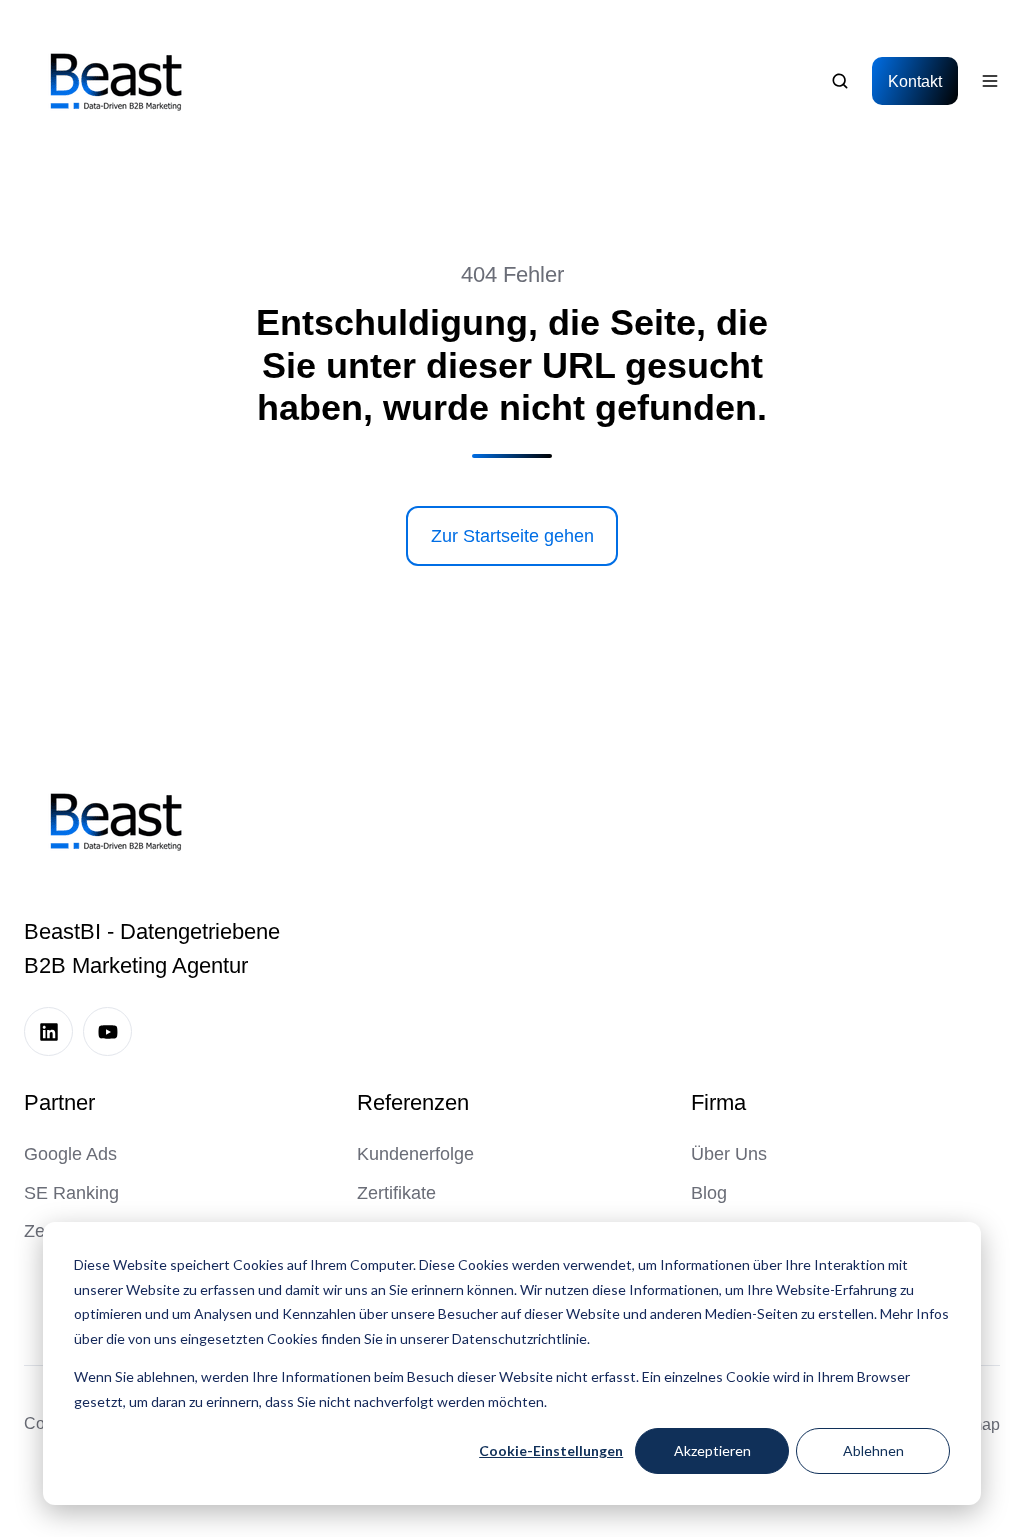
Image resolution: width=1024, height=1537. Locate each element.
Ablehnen (873, 1450)
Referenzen (413, 1102)
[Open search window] (840, 81)
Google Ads (70, 1154)
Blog (709, 1193)
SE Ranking (71, 1193)
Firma (718, 1102)
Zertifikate (396, 1193)
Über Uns (729, 1154)
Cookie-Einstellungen (551, 1450)
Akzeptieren (712, 1450)
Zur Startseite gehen (512, 536)
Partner (59, 1102)
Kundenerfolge (415, 1154)
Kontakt (915, 81)
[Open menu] (990, 81)
